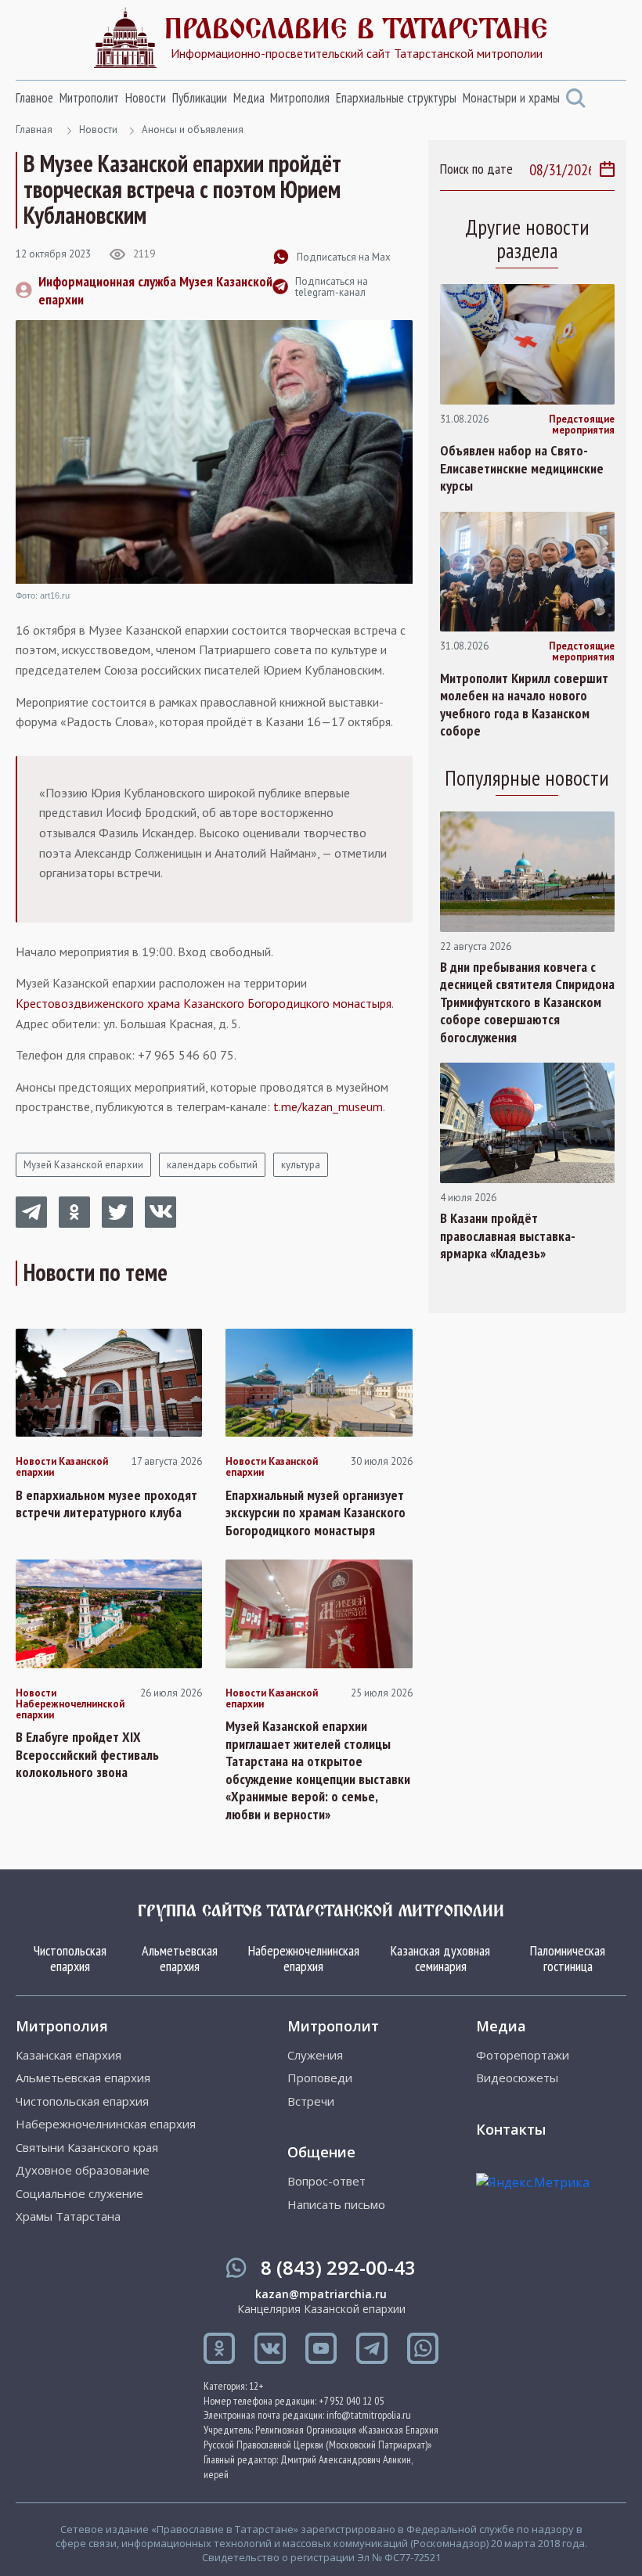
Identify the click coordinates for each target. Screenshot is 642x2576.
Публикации (200, 98)
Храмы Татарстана (68, 2216)
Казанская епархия (69, 2055)
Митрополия (300, 98)
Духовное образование (83, 2170)
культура (301, 1165)
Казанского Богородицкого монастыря (287, 1003)
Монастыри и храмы (511, 98)
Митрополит (89, 98)
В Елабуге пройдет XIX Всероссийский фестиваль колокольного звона (87, 1755)
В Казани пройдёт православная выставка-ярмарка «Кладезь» (508, 1236)
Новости (146, 98)
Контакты (511, 2129)
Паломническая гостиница (568, 1958)
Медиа (249, 98)
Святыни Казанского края (87, 2148)
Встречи (311, 2101)
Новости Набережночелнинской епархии (70, 1705)
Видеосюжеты (517, 2078)
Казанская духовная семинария (440, 1958)
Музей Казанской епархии (83, 1165)
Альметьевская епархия (180, 1958)
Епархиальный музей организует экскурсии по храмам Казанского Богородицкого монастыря (316, 1513)
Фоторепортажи (523, 2055)
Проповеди (320, 2078)
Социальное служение (79, 2194)
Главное (34, 98)
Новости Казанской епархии (62, 1468)
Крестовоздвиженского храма (98, 1003)
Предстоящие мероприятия (582, 425)
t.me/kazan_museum (328, 1106)
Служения (315, 2055)
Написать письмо (336, 2205)
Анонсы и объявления (193, 130)
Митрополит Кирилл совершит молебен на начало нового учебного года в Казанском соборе (524, 705)
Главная (34, 130)
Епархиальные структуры (396, 98)
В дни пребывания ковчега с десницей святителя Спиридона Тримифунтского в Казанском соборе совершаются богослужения (527, 1002)
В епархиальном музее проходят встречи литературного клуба (106, 1504)
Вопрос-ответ (326, 2181)
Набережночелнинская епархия (304, 1958)
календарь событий (212, 1165)
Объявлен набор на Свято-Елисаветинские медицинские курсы (522, 468)
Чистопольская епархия (70, 1958)
